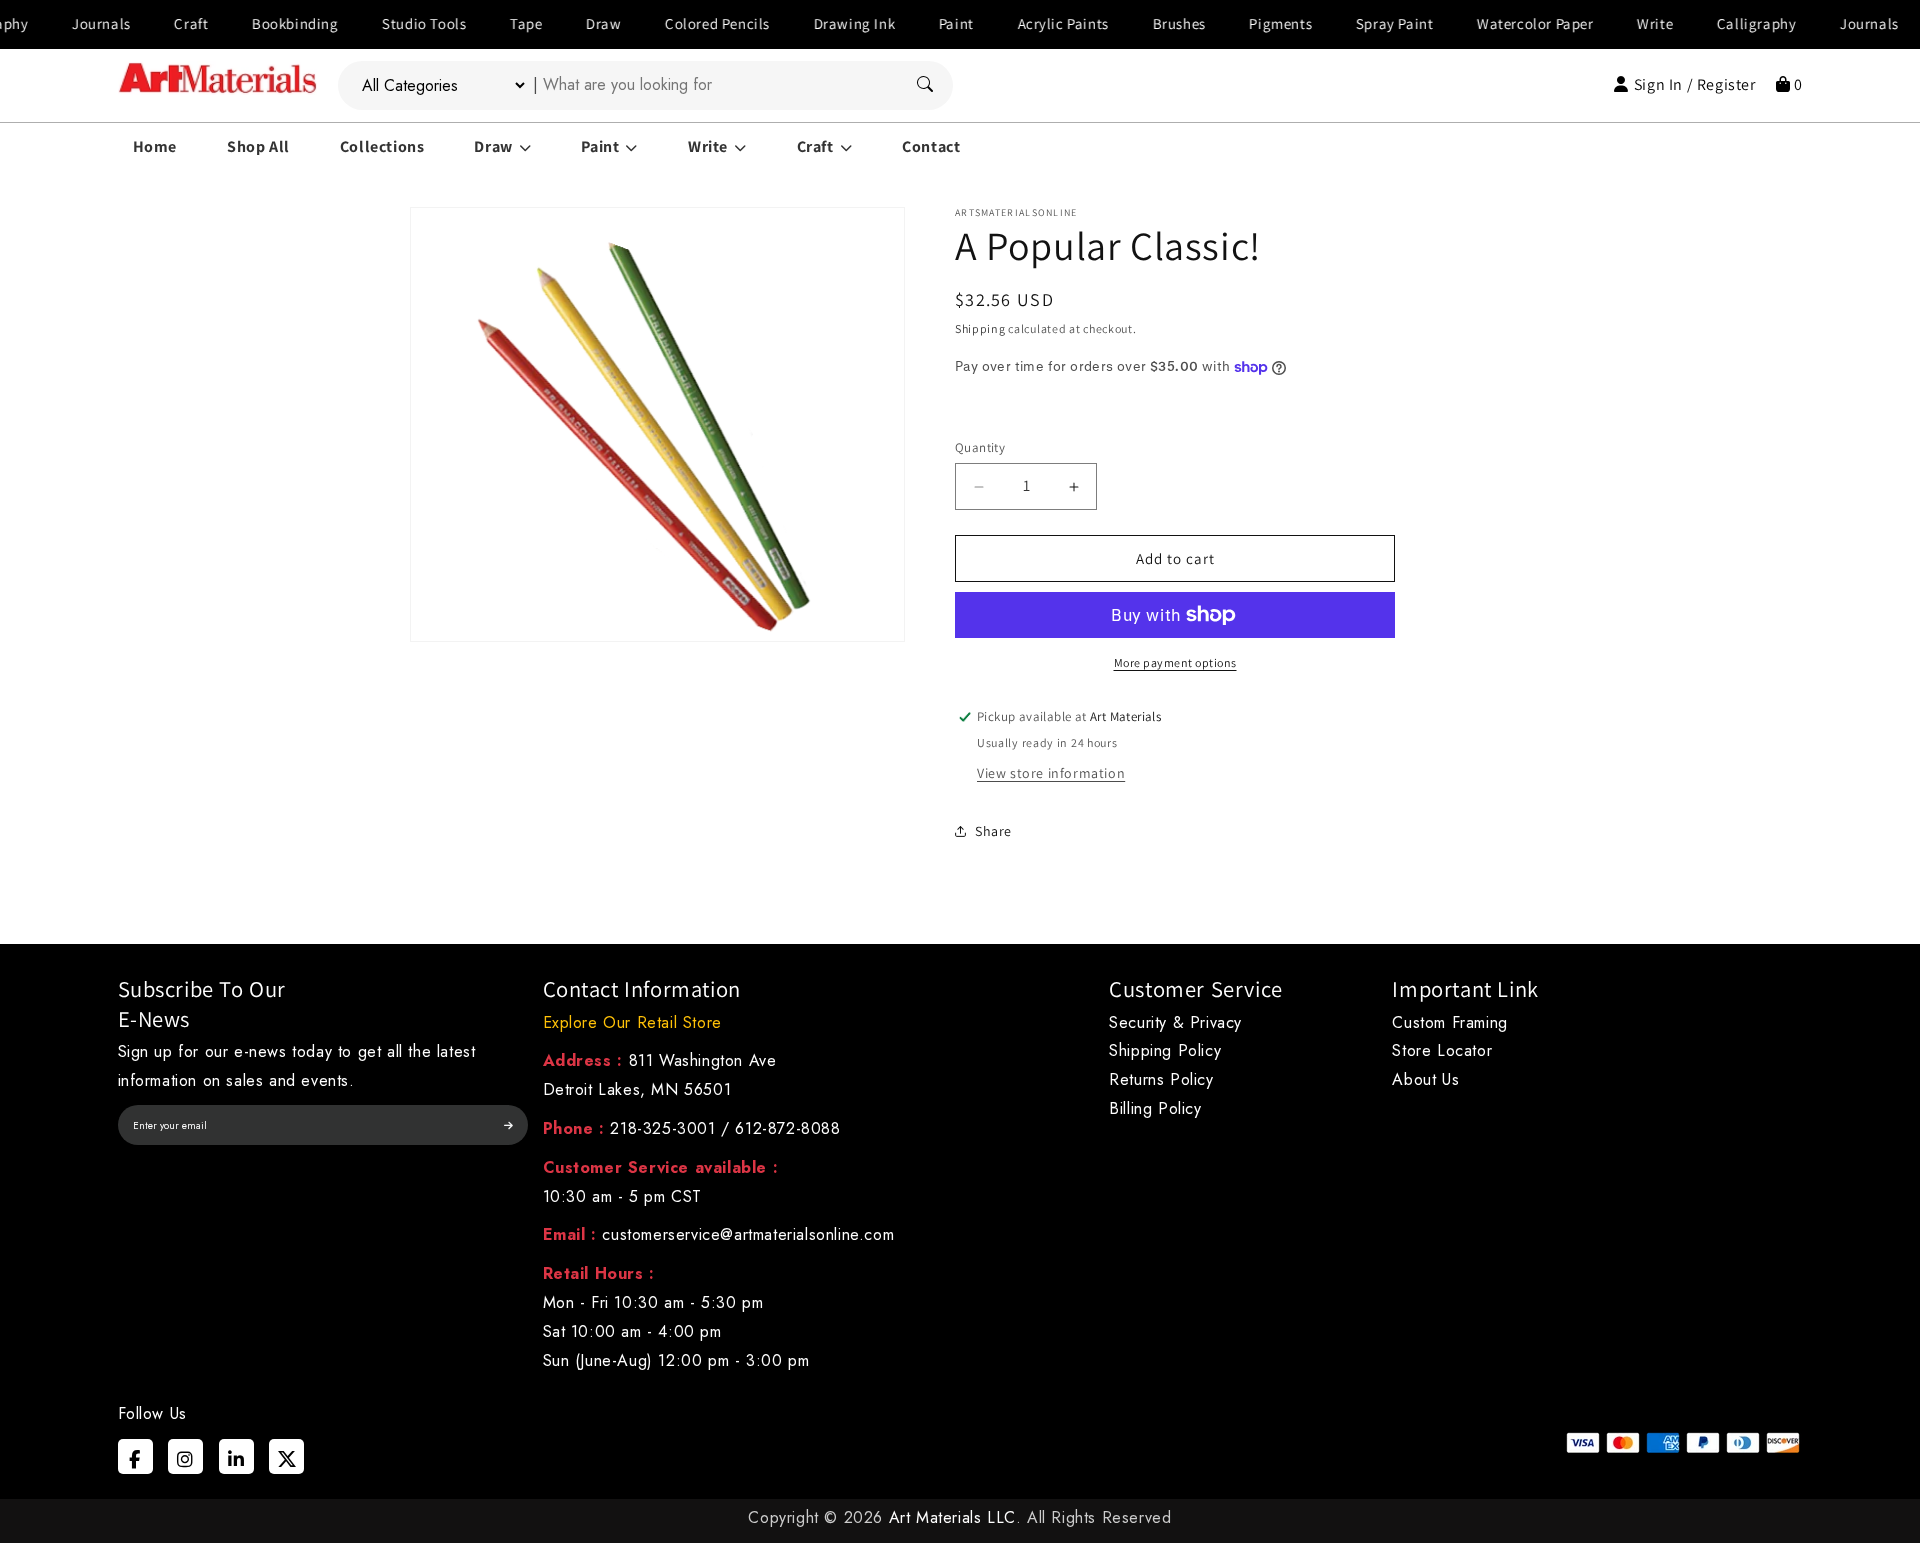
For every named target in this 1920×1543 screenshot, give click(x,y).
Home (155, 146)
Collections (382, 146)
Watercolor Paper (1495, 23)
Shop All (258, 146)
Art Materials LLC (952, 1517)
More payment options (1175, 662)
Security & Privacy (1175, 1022)
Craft (151, 23)
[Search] (925, 85)
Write (1615, 23)
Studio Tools (384, 23)
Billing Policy (1155, 1108)
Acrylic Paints (1022, 23)
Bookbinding (255, 23)
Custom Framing (1449, 1022)
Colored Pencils (677, 23)
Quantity (980, 447)
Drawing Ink (814, 23)
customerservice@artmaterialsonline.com (748, 1234)
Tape (486, 23)
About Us (1425, 1079)
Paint (916, 23)
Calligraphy (1717, 23)
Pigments (1240, 23)
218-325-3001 (662, 1128)
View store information (1051, 773)
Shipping (980, 328)
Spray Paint (1355, 23)
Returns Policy (1161, 1079)
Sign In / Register (1694, 84)
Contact (931, 146)
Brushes (1138, 23)
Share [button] (993, 831)
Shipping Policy (1165, 1050)
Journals (61, 23)
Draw (563, 23)
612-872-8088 (787, 1128)
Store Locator (1442, 1050)
